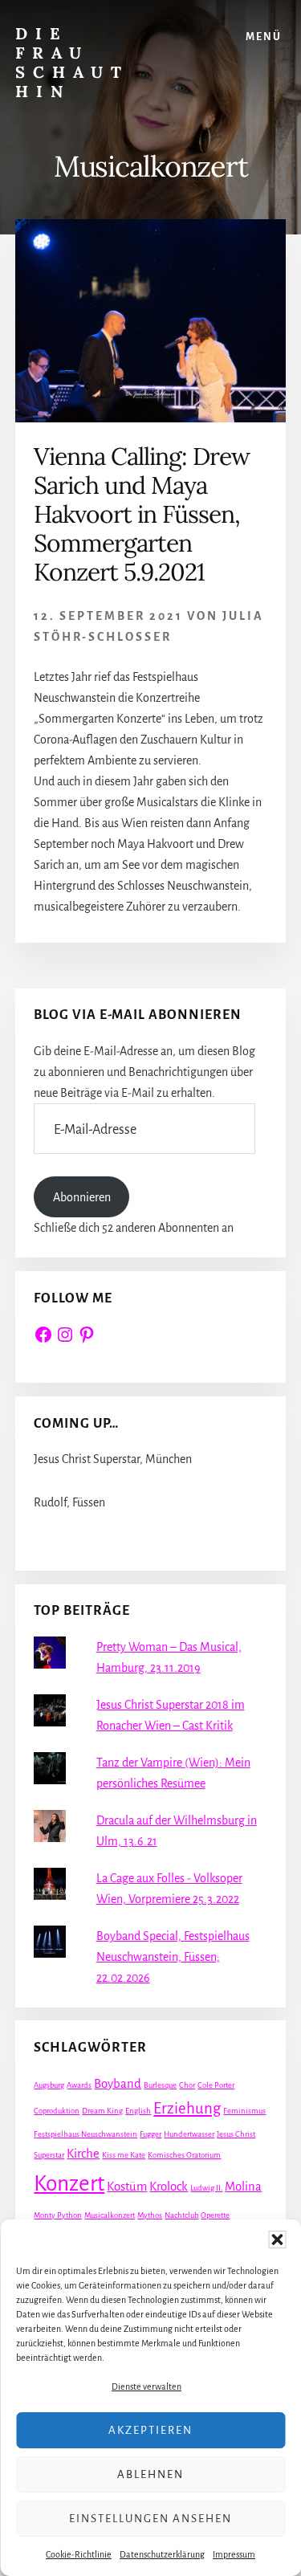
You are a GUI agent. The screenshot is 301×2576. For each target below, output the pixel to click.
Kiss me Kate (124, 2155)
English (138, 2111)
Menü (264, 37)
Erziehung (187, 2108)
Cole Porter (216, 2085)
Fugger (150, 2134)
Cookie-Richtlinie (79, 2554)
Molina (243, 2187)
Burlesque (160, 2085)
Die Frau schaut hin (72, 62)
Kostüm (127, 2187)
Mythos (150, 2215)
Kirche (83, 2154)
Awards (79, 2085)
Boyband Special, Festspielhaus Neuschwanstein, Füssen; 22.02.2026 (173, 1957)
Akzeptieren (150, 2430)
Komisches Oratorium (184, 2155)
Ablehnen (150, 2474)
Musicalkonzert (110, 2215)
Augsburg (49, 2085)
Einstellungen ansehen (150, 2519)
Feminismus (244, 2111)
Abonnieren (82, 1197)
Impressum (234, 2554)
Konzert (69, 2184)
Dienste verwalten (146, 2386)
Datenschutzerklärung (162, 2554)
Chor (187, 2085)
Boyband (118, 2084)
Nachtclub (181, 2215)
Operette (215, 2215)
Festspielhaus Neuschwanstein (85, 2134)
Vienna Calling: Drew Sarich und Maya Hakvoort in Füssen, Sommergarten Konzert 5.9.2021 (142, 514)
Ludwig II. (206, 2188)
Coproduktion (57, 2111)
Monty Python (58, 2215)
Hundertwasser (189, 2134)
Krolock (169, 2187)
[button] (277, 2240)
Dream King (102, 2111)
